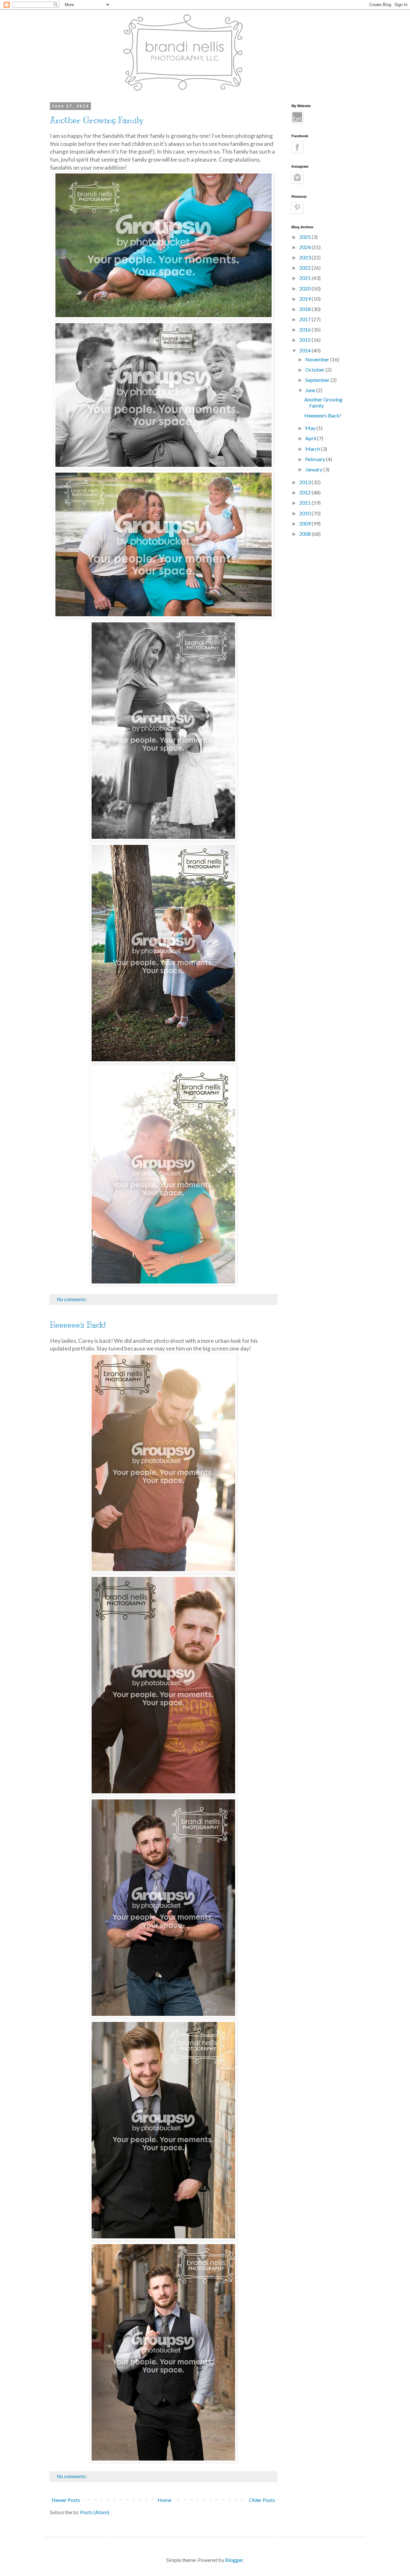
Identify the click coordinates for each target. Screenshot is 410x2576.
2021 (305, 278)
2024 (305, 247)
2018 (305, 309)
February (316, 459)
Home (164, 2500)
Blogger (234, 2560)
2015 (305, 340)
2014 (305, 350)
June (311, 390)
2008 (305, 534)
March (313, 449)
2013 (305, 482)
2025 (305, 237)
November (318, 359)
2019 (305, 299)
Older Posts (262, 2500)
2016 (305, 329)
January (314, 469)
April (311, 438)
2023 (305, 257)
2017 (305, 319)
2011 (305, 503)
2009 (305, 523)
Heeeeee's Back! (78, 1325)
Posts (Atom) (95, 2512)
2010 (305, 513)
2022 (305, 268)
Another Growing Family (97, 120)
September (318, 380)
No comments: (72, 1299)
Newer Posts (66, 2500)
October (315, 370)
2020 (305, 288)
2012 (305, 492)
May (311, 428)
